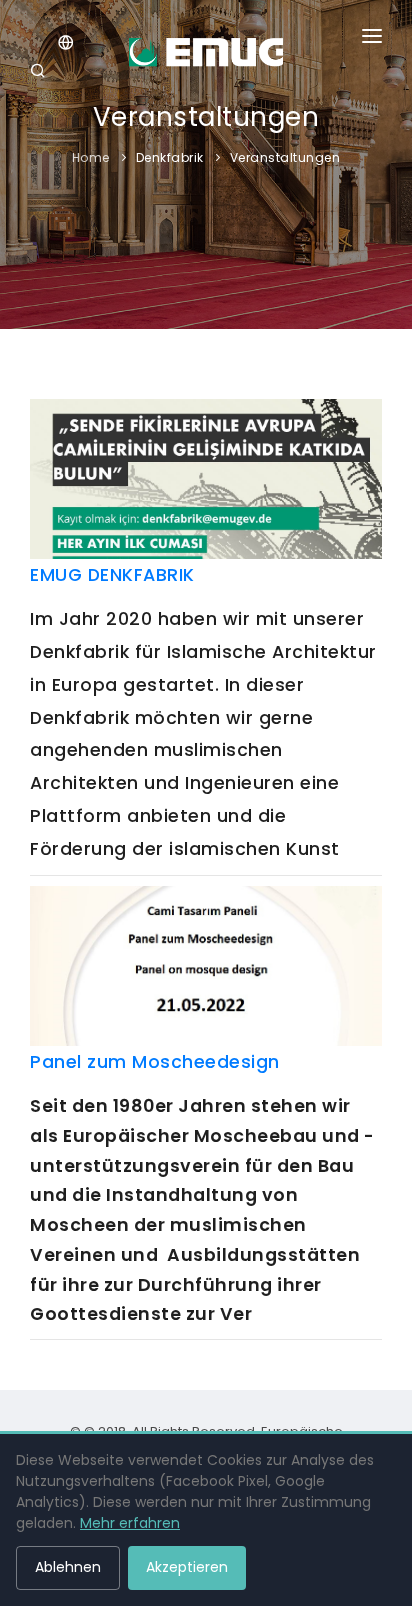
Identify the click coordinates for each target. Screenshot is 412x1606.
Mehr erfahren (130, 1523)
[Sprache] (66, 44)
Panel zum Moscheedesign (155, 1061)
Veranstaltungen (285, 157)
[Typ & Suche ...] (41, 73)
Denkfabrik (170, 157)
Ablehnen (68, 1567)
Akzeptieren (187, 1567)
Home (91, 157)
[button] (372, 40)
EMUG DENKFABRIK (112, 574)
